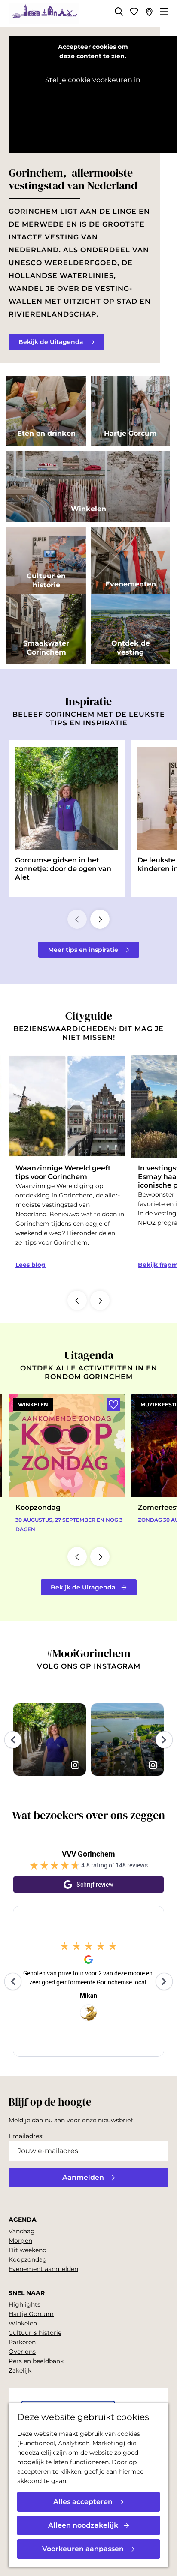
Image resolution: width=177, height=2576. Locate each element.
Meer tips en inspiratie (83, 950)
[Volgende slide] (100, 919)
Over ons (22, 2352)
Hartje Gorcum (31, 2314)
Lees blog (31, 1265)
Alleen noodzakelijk (83, 2525)
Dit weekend (27, 2250)
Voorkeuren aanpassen (83, 2549)
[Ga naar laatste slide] (77, 1300)
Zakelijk (20, 2370)
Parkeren (22, 2342)
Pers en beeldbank (36, 2361)
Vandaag (22, 2231)
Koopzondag (28, 2259)
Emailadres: (26, 2136)
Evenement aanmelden (43, 2269)
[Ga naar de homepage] (44, 14)
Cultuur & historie (35, 2333)
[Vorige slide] (77, 919)
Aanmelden (83, 2177)
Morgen (20, 2241)
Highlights (24, 2304)
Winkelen (23, 2323)
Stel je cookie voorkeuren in (93, 80)
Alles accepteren (83, 2502)
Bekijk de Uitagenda (51, 342)
